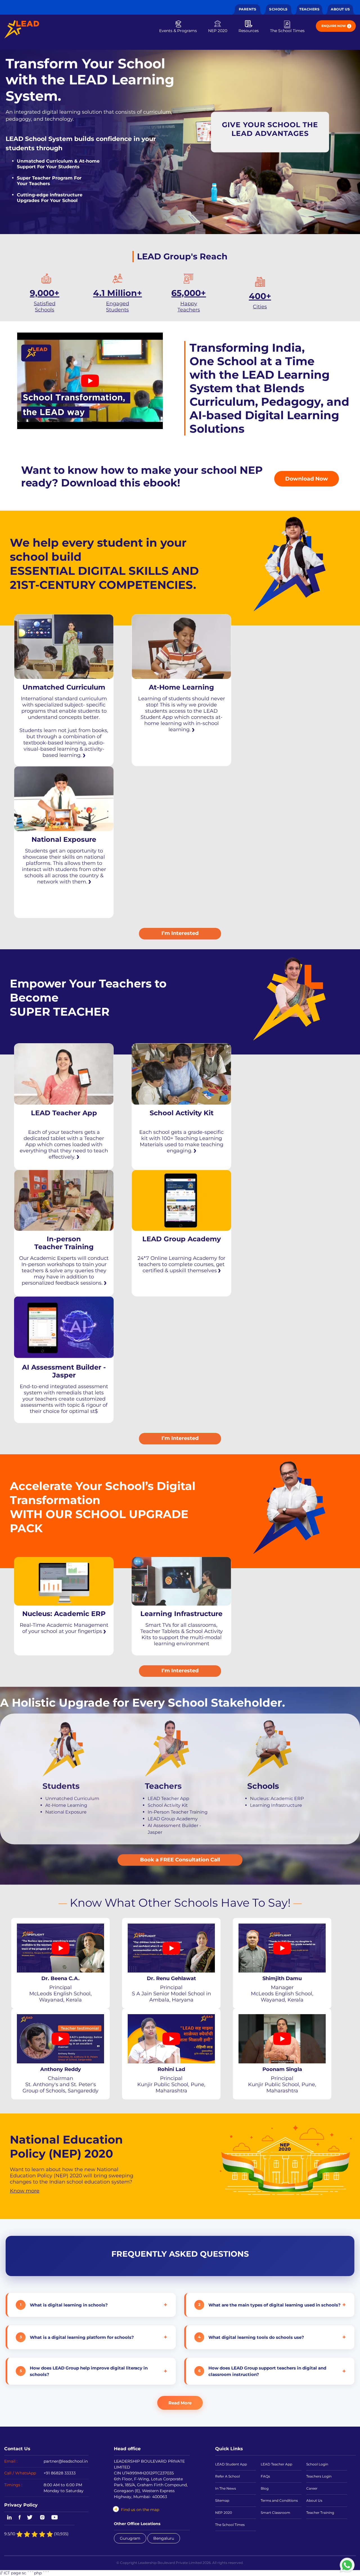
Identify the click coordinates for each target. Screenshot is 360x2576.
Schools (278, 9)
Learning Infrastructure (276, 1805)
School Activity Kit (168, 1805)
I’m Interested (180, 933)
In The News (226, 2488)
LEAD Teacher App (168, 1798)
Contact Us (17, 2449)
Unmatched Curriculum (72, 1798)
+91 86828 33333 (60, 2473)
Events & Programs (178, 31)
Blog (265, 2488)
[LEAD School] (22, 29)
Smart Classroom (275, 2513)
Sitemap (222, 2500)
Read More (180, 2403)
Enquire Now (334, 26)
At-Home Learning (66, 1805)
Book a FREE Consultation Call (180, 1859)
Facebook (20, 2518)
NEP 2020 (218, 31)
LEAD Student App (231, 2464)
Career (312, 2488)
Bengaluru (164, 2538)
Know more (25, 2191)
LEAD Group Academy (173, 1818)
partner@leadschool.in (66, 2461)
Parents (248, 9)
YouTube (54, 2518)
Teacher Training (320, 2513)
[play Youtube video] (90, 381)
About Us (340, 9)
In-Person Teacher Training (178, 1812)
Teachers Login (319, 2476)
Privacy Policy (21, 2505)
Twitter (30, 2518)
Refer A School (228, 2476)
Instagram (42, 2518)
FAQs (265, 2476)
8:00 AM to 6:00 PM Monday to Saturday (64, 2488)
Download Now (307, 479)
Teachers (309, 9)
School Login (317, 2464)
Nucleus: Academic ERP (277, 1798)
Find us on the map (140, 2510)
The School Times (287, 31)
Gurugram (130, 2538)
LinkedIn (8, 2518)
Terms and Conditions (279, 2500)
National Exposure (66, 1812)
